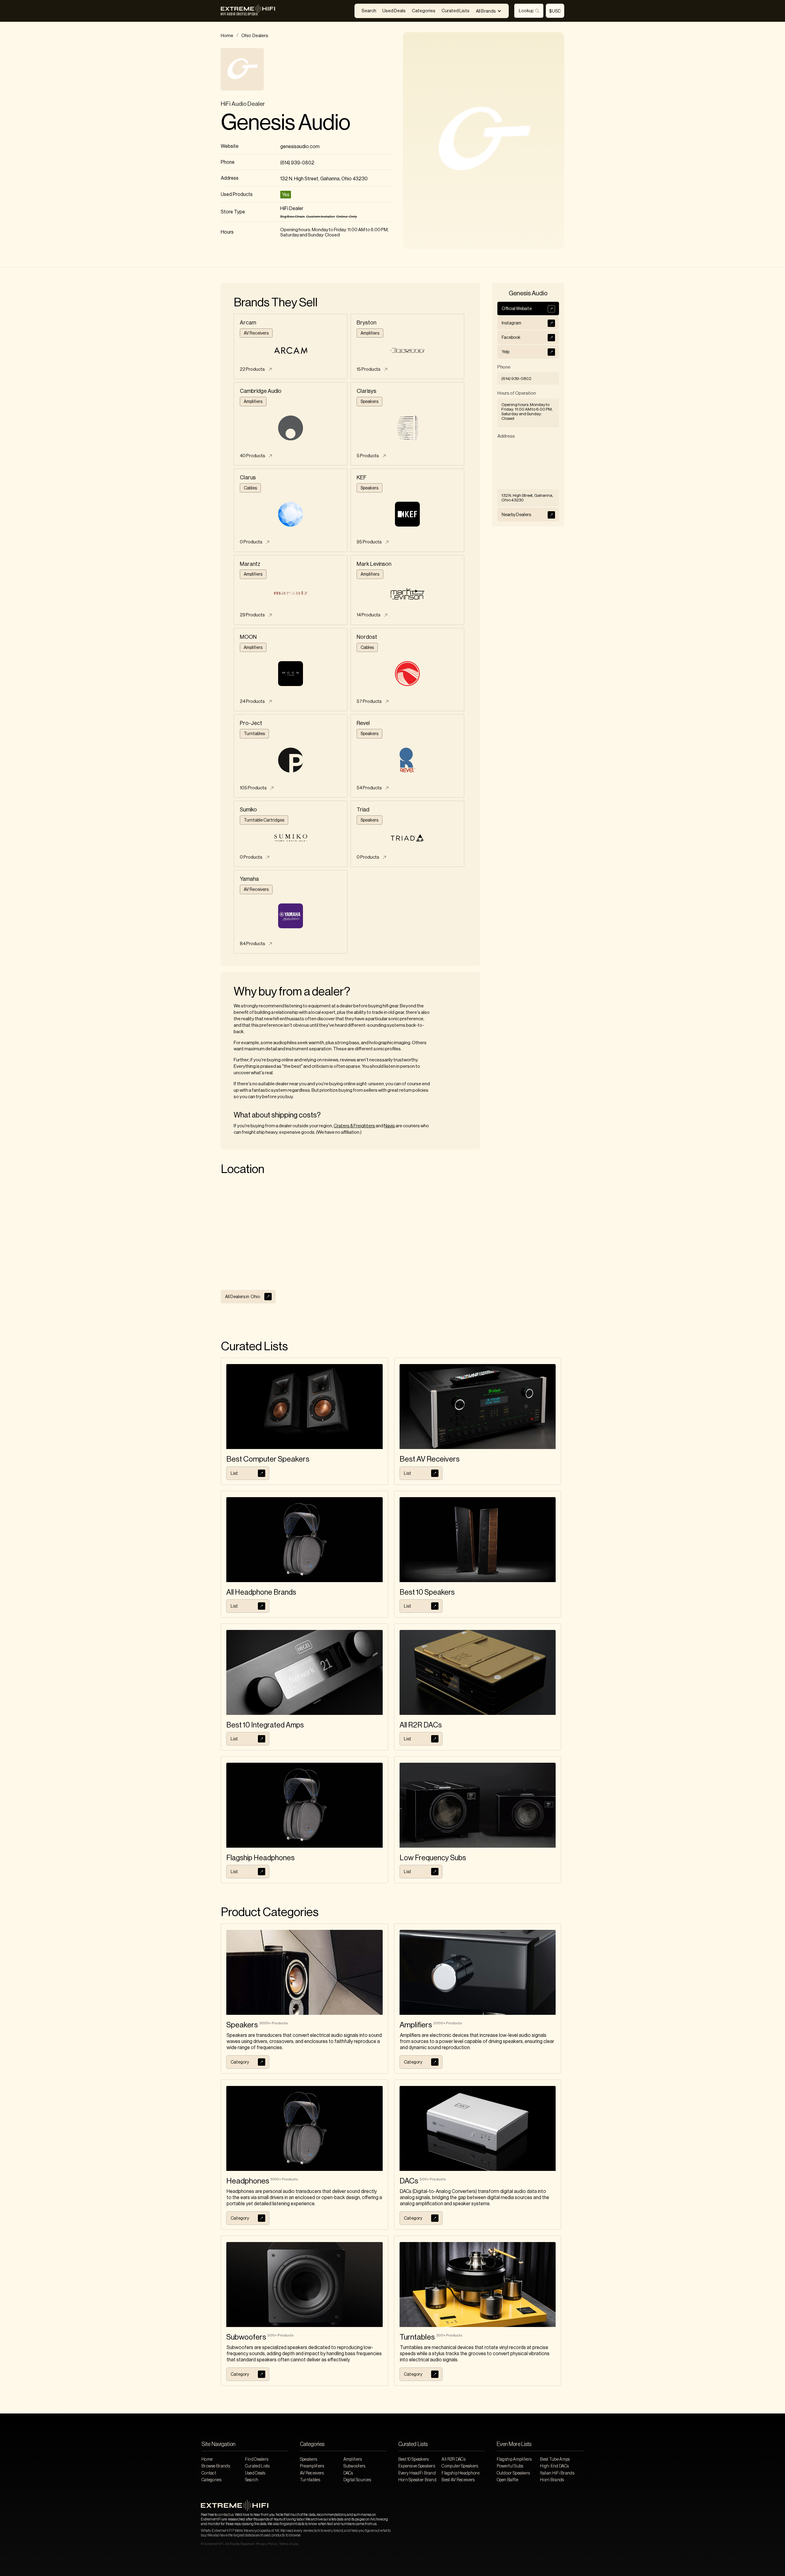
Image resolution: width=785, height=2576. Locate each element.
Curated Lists (456, 11)
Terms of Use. (289, 2544)
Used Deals (394, 11)
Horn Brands (552, 2480)
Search (369, 11)
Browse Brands (216, 2466)
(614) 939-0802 (297, 163)
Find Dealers (257, 2459)
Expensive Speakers (417, 2466)
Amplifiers (353, 2459)
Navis (389, 1126)
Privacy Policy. (267, 2544)
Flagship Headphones (461, 2473)
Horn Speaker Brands (417, 2480)
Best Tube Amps (555, 2459)
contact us (226, 2515)
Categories (424, 11)
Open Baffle (507, 2480)
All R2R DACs (454, 2459)
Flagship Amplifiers (514, 2459)
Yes (286, 195)
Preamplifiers (312, 2466)
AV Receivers (312, 2473)
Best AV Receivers (458, 2480)
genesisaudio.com (300, 147)
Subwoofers (354, 2466)
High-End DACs (554, 2466)
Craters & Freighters (354, 1126)
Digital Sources (357, 2480)
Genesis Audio (285, 123)
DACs (348, 2473)
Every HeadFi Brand (417, 2473)
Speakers (308, 2459)
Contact (209, 2473)
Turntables (310, 2480)
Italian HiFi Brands (557, 2473)
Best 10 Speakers (414, 2459)
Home (227, 36)
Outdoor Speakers (513, 2473)
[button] (489, 11)
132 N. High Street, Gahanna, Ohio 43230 (324, 179)
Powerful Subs (510, 2466)
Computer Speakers (460, 2466)
